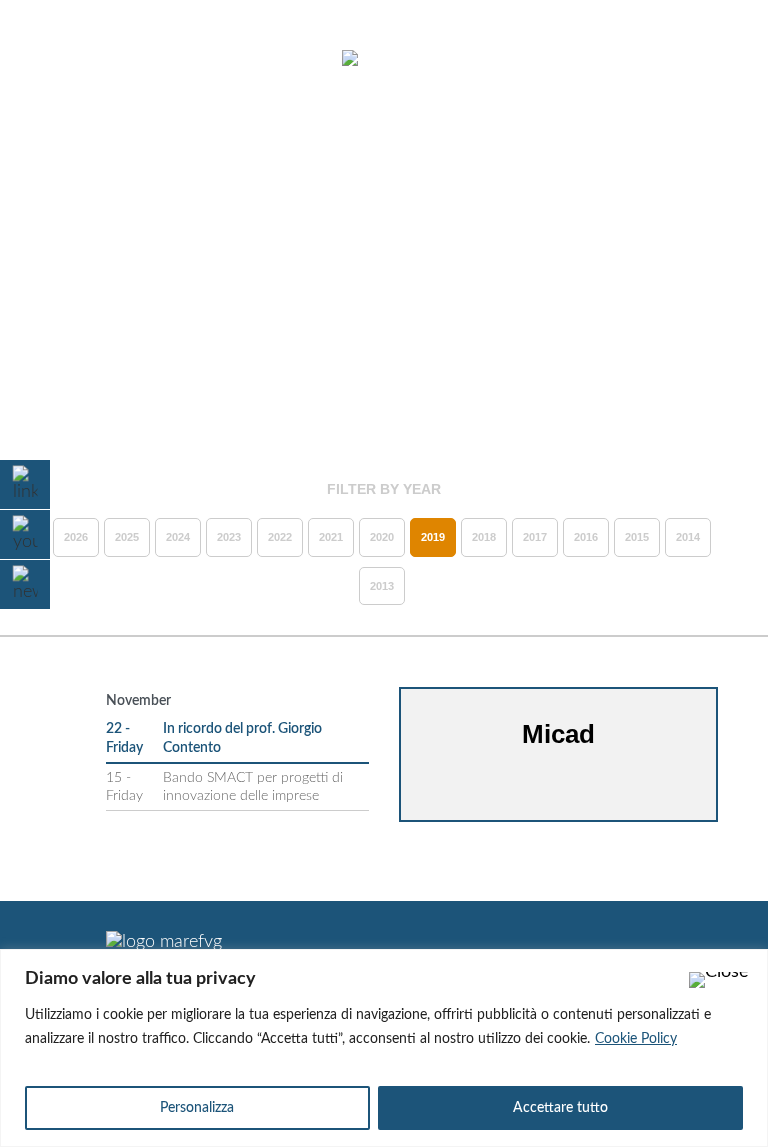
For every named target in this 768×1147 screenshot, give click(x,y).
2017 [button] (535, 537)
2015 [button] (637, 537)
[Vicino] (719, 980)
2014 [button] (688, 537)
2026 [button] (76, 537)
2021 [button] (331, 537)
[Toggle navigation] (68, 60)
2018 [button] (484, 537)
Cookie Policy (636, 1039)
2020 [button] (382, 537)
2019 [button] (433, 537)
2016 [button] (586, 537)
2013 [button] (382, 586)
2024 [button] (178, 537)
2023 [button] (229, 537)
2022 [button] (280, 537)
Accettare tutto (560, 1108)
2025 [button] (127, 537)
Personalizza (197, 1108)
